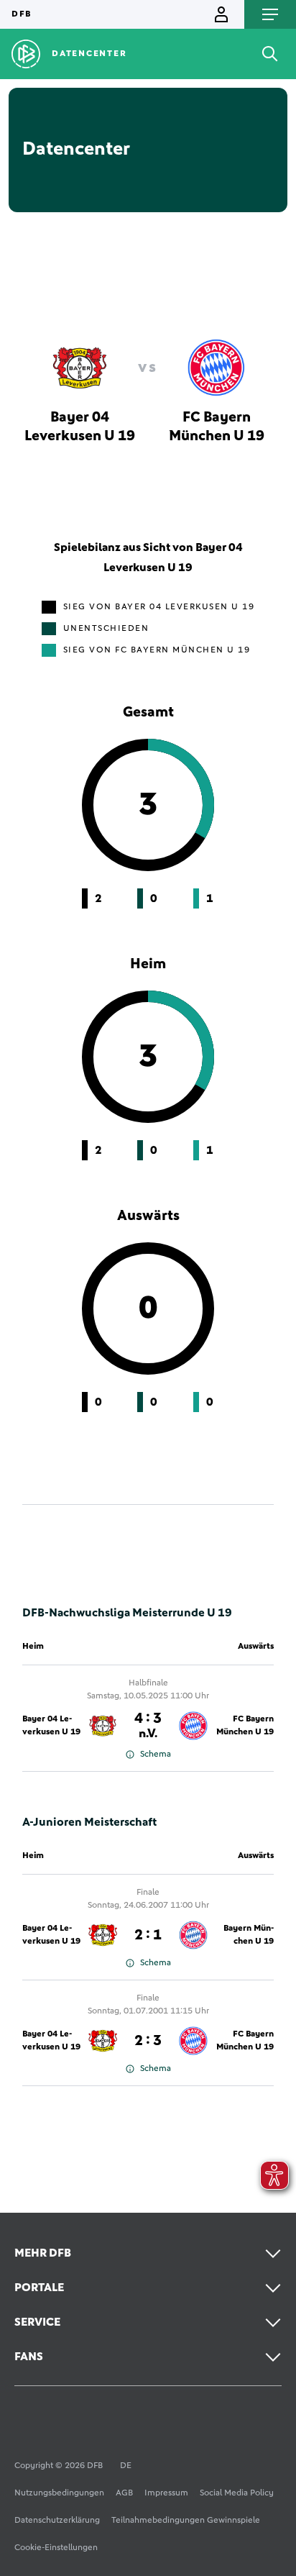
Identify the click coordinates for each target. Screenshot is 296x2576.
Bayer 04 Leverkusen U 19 (51, 1726)
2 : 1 (148, 1935)
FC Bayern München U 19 (245, 1726)
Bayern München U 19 (249, 1935)
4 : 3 (148, 1726)
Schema (156, 1754)
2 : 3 (148, 2041)
